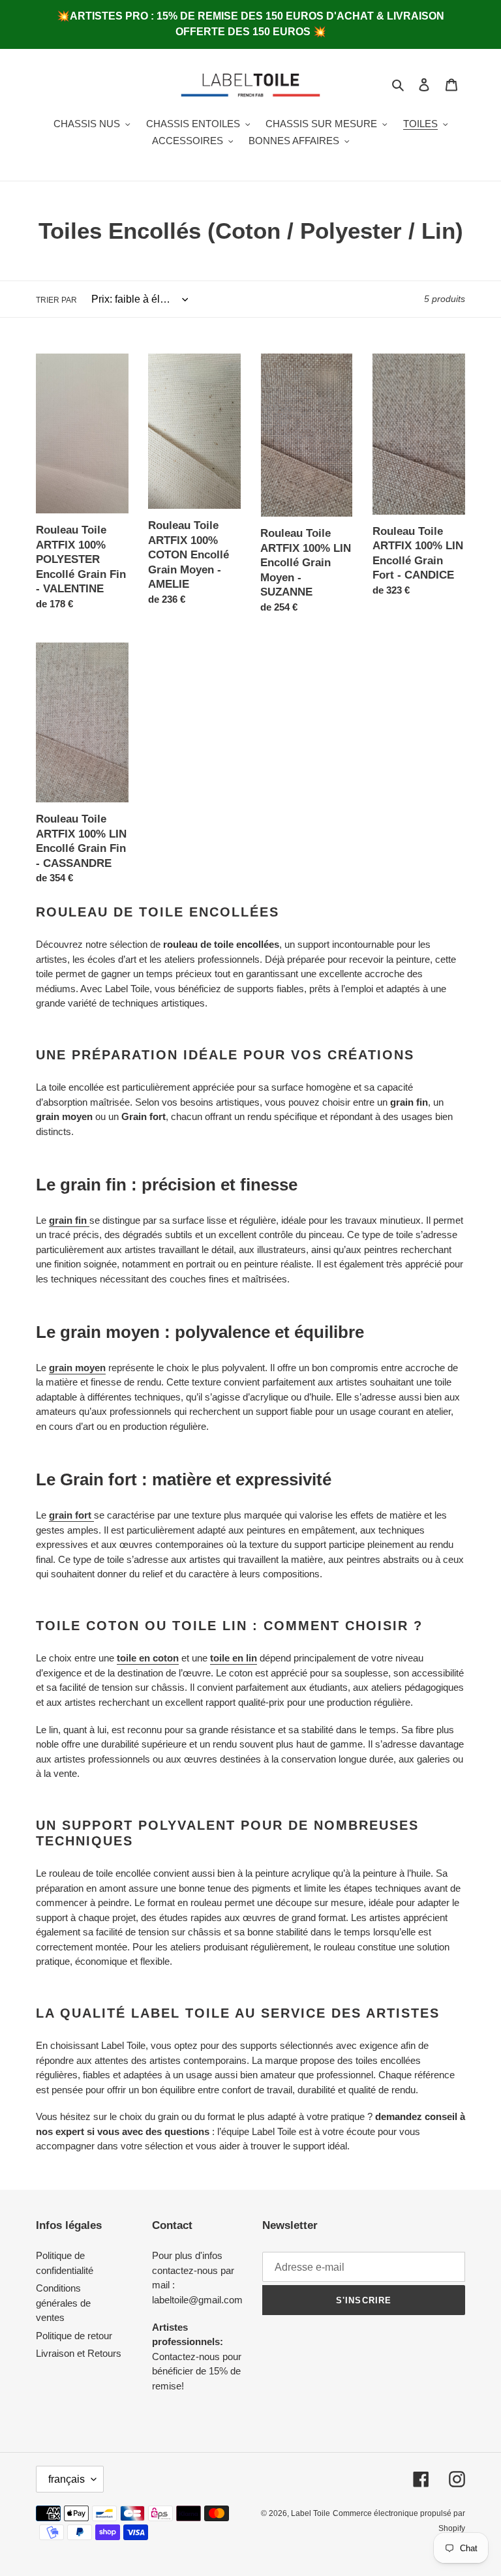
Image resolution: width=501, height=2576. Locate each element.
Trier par (56, 300)
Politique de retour (74, 2336)
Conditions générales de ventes (63, 2303)
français (67, 2479)
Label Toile (311, 2513)
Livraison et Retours (79, 2353)
